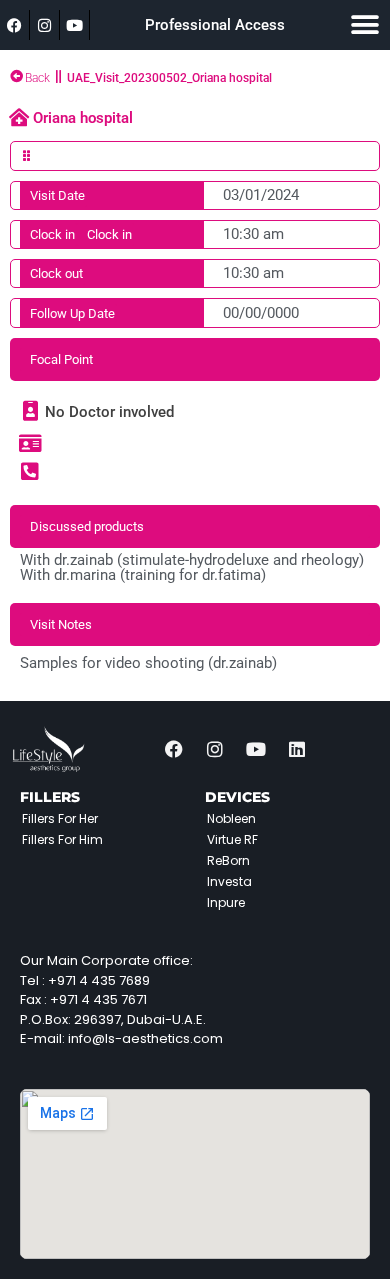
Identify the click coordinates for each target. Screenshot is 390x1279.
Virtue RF (232, 839)
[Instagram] (45, 25)
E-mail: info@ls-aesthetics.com (121, 1038)
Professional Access (215, 25)
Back (37, 78)
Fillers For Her (60, 818)
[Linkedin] (297, 749)
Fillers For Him (62, 839)
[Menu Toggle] (365, 25)
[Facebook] (15, 25)
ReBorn (228, 860)
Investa (229, 881)
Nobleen (231, 818)
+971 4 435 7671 (98, 999)
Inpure (226, 902)
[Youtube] (75, 25)
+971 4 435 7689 (99, 980)
